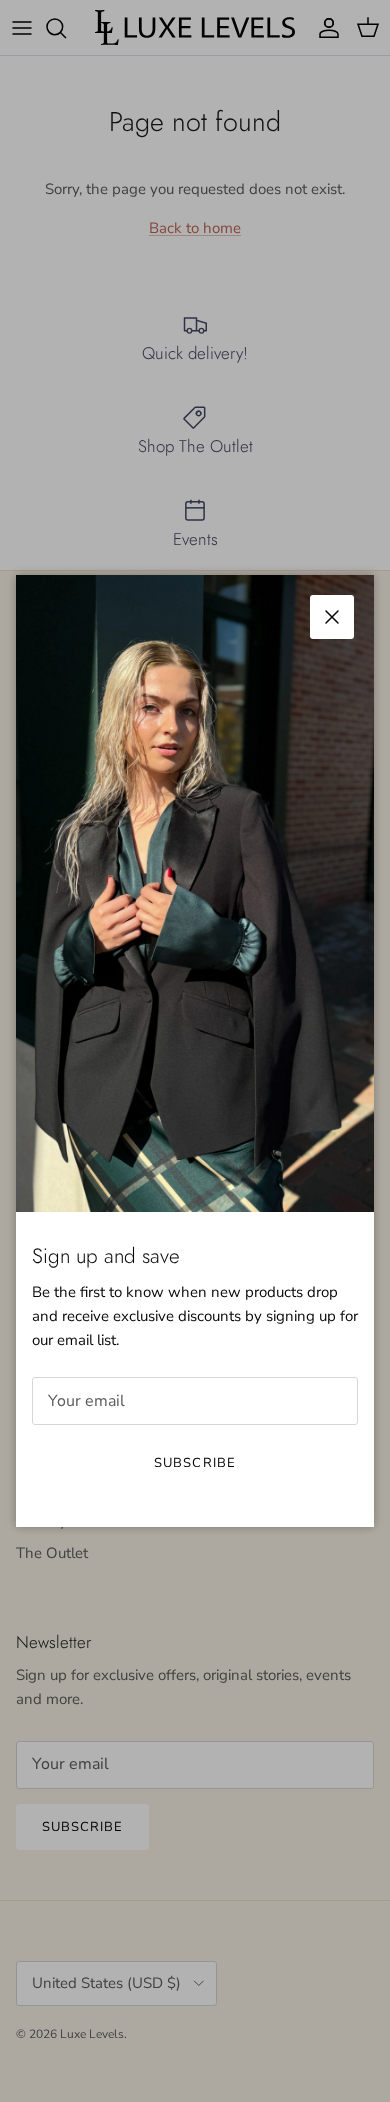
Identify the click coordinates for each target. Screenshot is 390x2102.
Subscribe (194, 1463)
